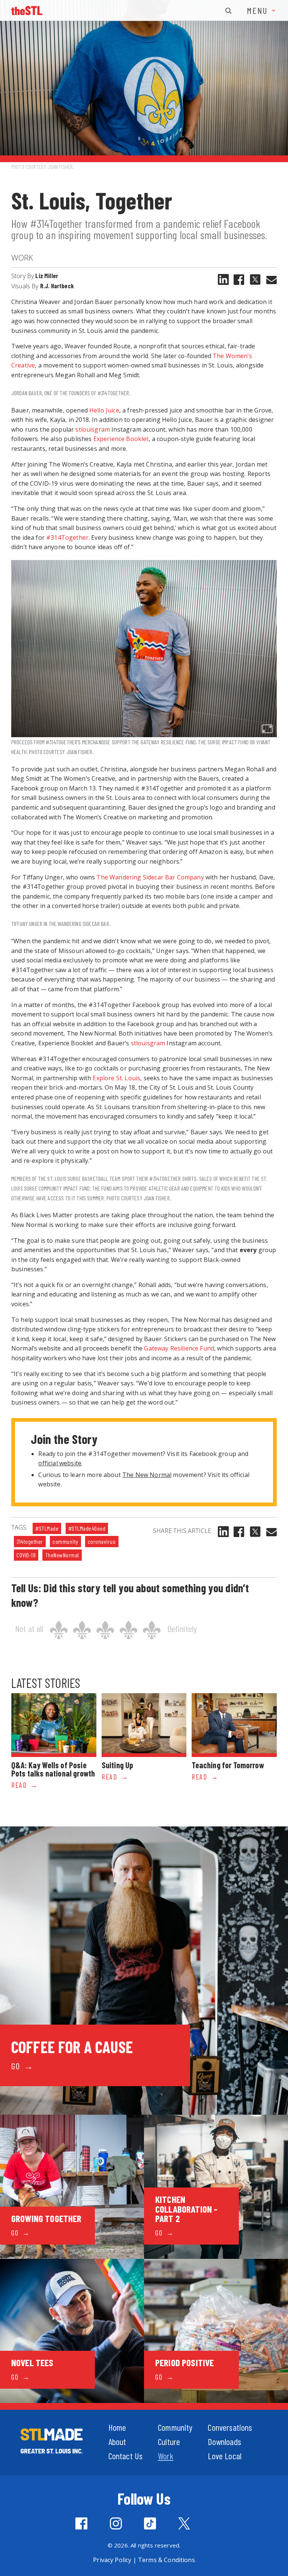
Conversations (230, 2427)
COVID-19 (26, 1555)
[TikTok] (150, 2523)
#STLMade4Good (87, 1528)
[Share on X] (255, 279)
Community (175, 2427)
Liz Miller (47, 276)
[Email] (271, 280)
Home (117, 2427)
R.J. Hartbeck (57, 286)
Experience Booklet (121, 439)
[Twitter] (184, 2523)
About (117, 2441)
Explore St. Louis (116, 1078)
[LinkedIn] (223, 279)
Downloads (224, 2441)
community (65, 1541)
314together (30, 1541)
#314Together (67, 537)
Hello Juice (104, 410)
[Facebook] (239, 280)
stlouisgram (93, 429)
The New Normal (147, 1475)
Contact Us (126, 2456)
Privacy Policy (112, 2560)
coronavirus (102, 1541)
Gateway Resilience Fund (179, 1348)
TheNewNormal (62, 1555)
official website (60, 1463)
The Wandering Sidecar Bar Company (150, 877)
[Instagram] (116, 2523)
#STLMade (47, 1528)
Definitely (182, 1628)
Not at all (29, 1628)
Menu (259, 10)
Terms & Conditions (166, 2560)
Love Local (225, 2456)
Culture (169, 2441)
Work (22, 257)
